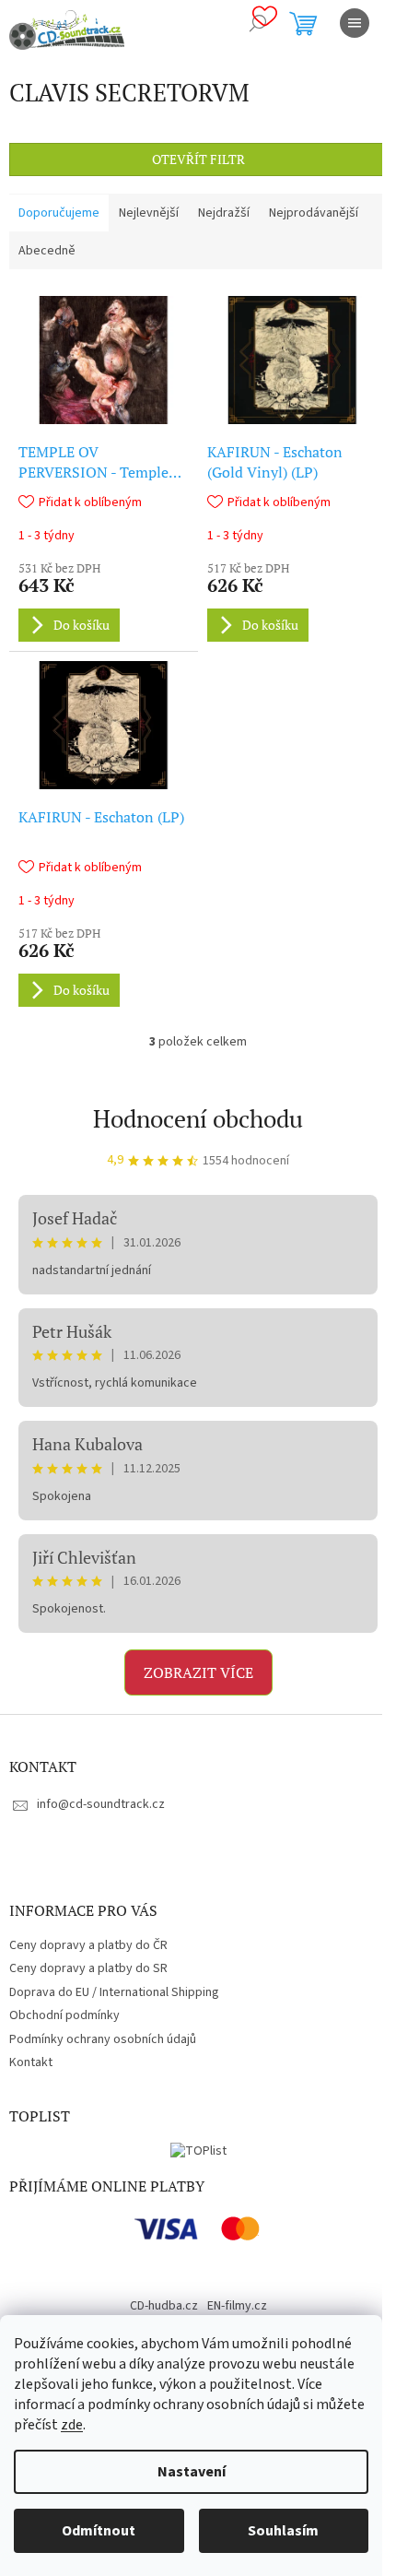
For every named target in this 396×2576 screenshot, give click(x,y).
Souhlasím (283, 2531)
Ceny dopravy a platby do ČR (88, 1945)
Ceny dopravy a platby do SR (88, 1968)
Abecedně (47, 251)
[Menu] (355, 23)
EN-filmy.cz (237, 2306)
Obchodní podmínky (64, 2015)
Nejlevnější (149, 213)
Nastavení (192, 2472)
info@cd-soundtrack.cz (101, 1804)
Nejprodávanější (314, 213)
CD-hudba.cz (164, 2306)
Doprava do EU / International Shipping (114, 1992)
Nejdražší (224, 213)
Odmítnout (99, 2531)
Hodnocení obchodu (198, 1118)
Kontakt (31, 2062)
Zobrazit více (198, 1672)
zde (72, 2425)
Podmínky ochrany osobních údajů (103, 2039)
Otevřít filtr (198, 159)
